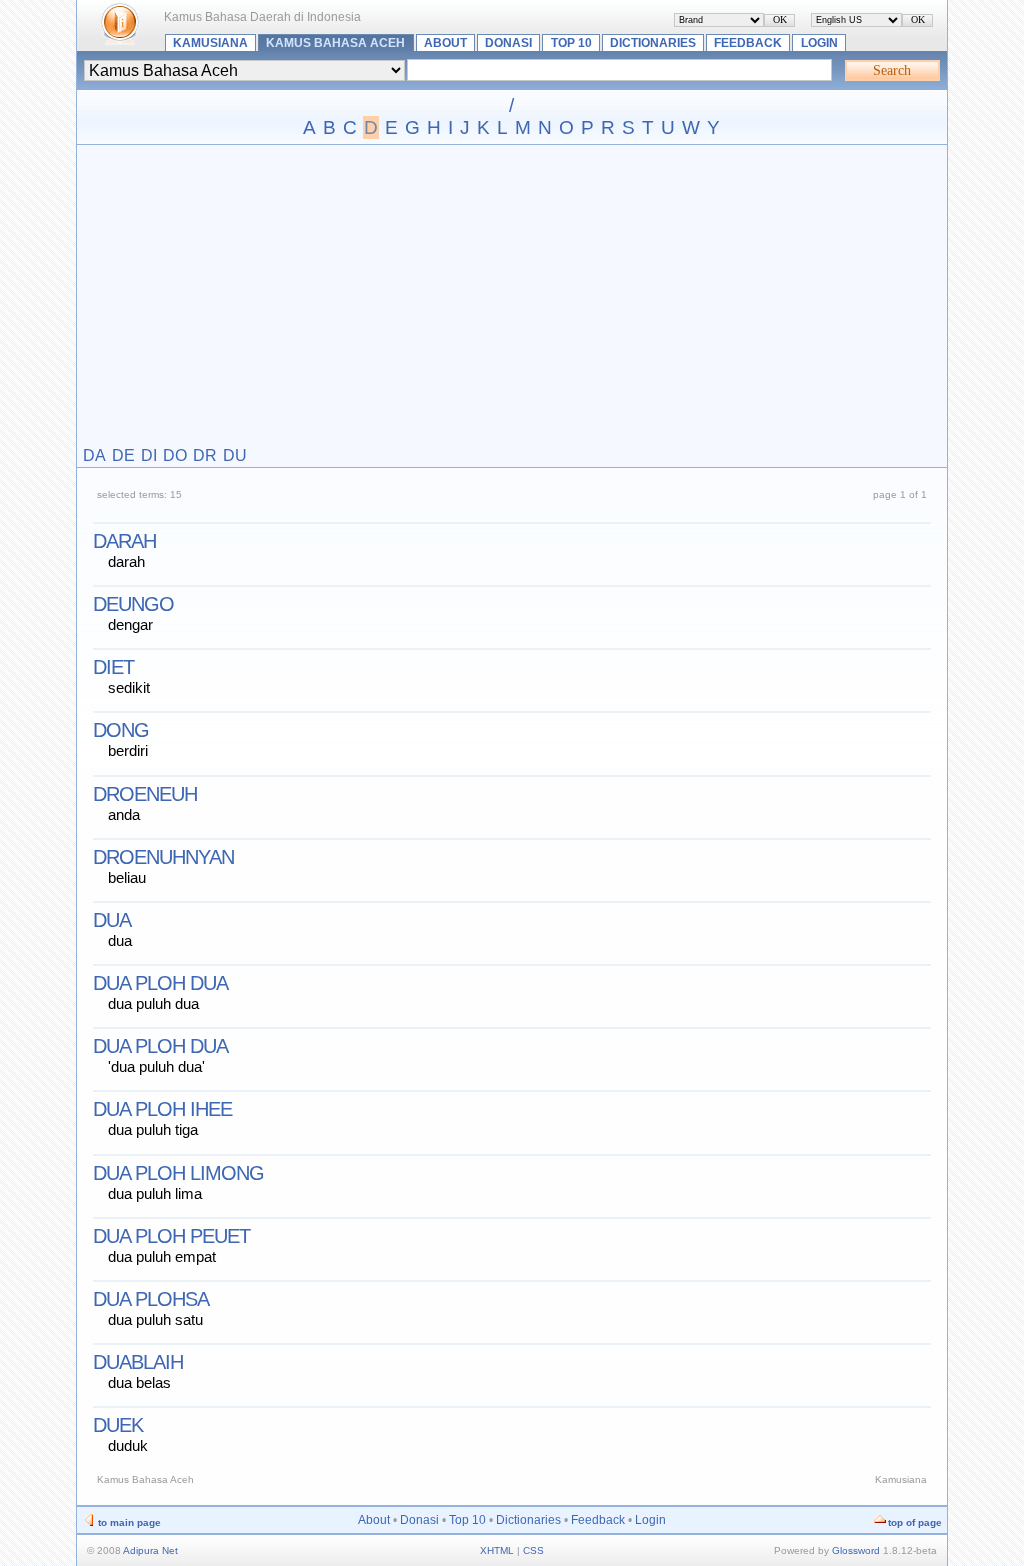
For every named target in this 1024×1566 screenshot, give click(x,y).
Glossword (856, 1550)
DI (149, 455)
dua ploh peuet (171, 1236)
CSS (533, 1550)
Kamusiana (210, 43)
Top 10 (571, 43)
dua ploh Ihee (162, 1109)
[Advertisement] (512, 297)
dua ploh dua (160, 983)
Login (819, 43)
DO (175, 455)
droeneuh (145, 794)
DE (123, 455)
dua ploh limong (178, 1173)
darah (124, 541)
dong (121, 730)
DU (235, 455)
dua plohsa (151, 1299)
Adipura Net (150, 1550)
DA (94, 455)
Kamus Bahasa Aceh (335, 43)
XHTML (497, 1550)
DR (205, 455)
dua (112, 920)
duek (118, 1425)
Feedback (748, 43)
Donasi (508, 43)
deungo (133, 604)
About (445, 43)
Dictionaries (653, 43)
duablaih (138, 1362)
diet (113, 667)
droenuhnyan (163, 857)
